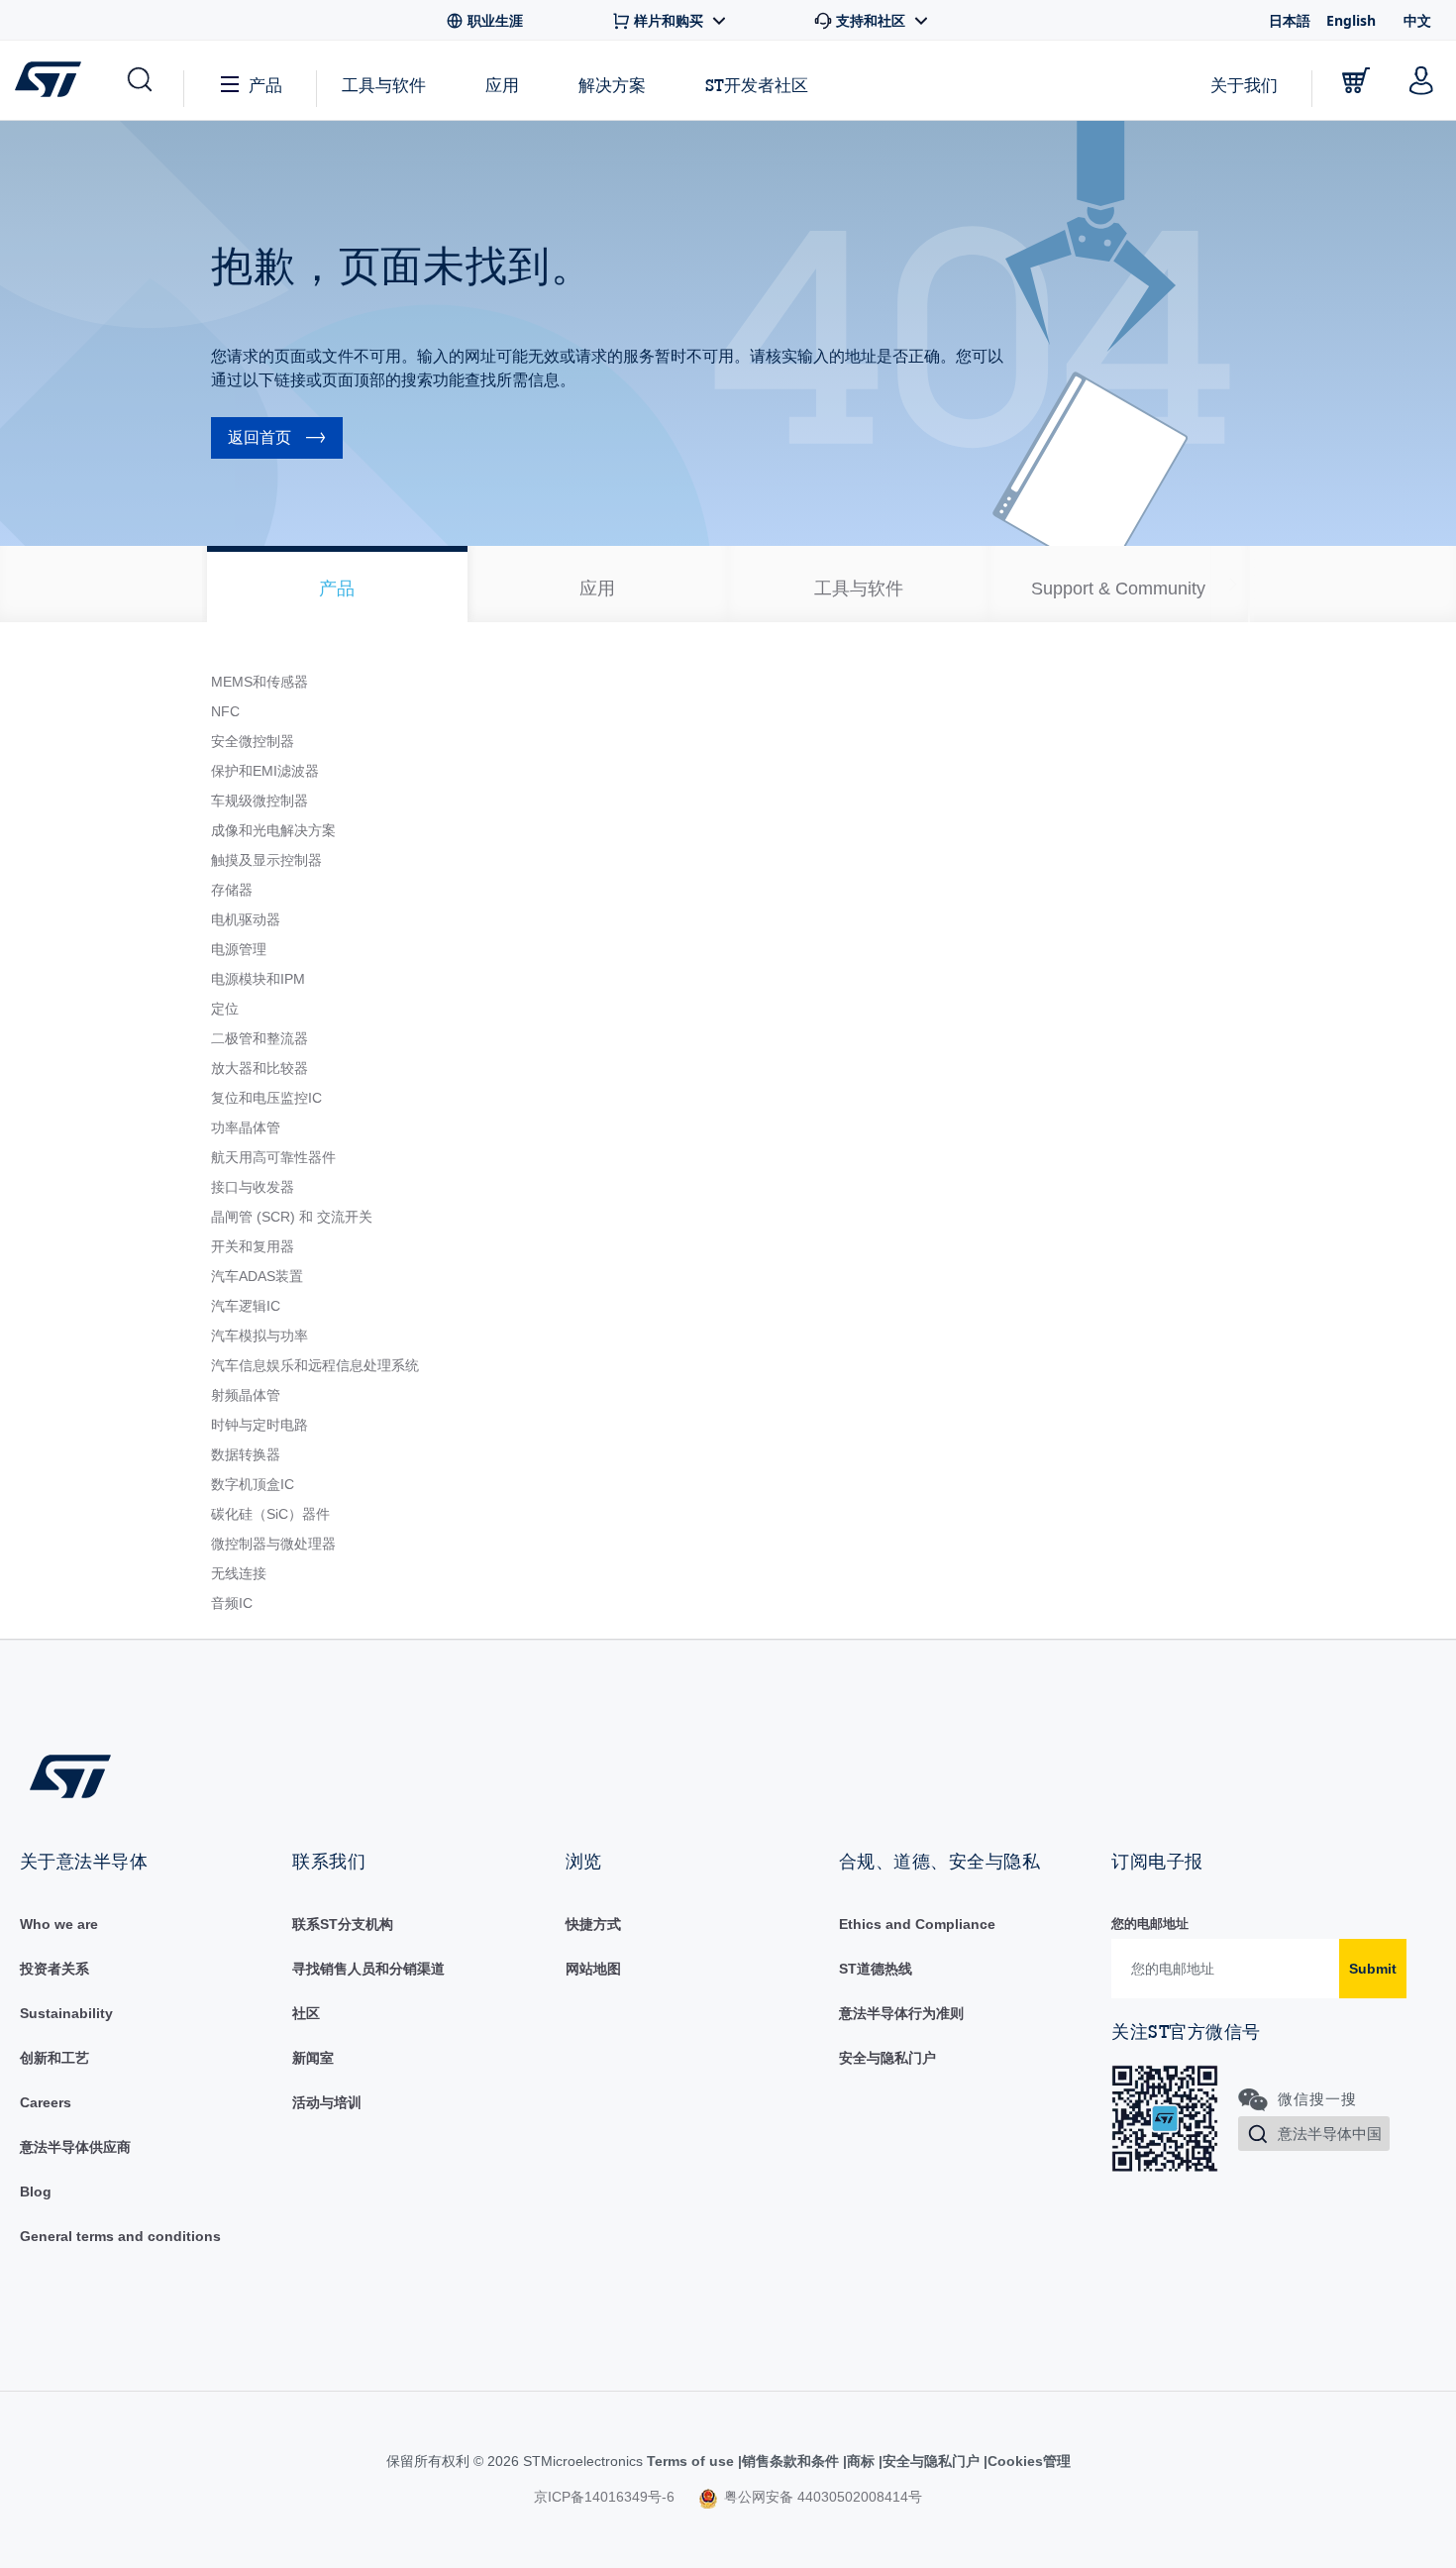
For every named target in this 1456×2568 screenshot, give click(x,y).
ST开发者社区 (757, 85)
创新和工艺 (54, 2058)
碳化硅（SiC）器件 (270, 1514)
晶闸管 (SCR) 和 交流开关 (292, 1217)
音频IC (232, 1603)
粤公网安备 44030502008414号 (821, 2497)
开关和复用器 (253, 1246)
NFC (225, 711)
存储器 (232, 890)
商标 (845, 2461)
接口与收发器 (253, 1187)
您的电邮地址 (1150, 1924)
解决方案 (612, 85)
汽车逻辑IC (246, 1306)
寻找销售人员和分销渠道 (368, 1969)
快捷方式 (593, 1924)
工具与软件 (384, 85)
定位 (225, 1009)
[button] (138, 80)
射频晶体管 (246, 1395)
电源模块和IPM (258, 979)
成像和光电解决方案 (273, 830)
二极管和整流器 (260, 1038)
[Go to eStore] (1356, 80)
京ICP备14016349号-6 (604, 2497)
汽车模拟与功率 (260, 1336)
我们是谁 (48, 1924)
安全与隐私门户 (887, 2058)
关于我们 (1244, 85)
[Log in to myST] (1421, 80)
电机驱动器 (246, 919)
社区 (306, 2013)
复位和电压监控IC (266, 1098)
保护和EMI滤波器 (265, 771)
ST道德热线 (876, 1969)
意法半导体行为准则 (901, 2013)
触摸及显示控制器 (266, 860)
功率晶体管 (246, 1127)
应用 (502, 85)
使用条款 (684, 2461)
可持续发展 (54, 2013)
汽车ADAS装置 (257, 1276)
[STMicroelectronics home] (52, 79)
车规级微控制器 (260, 801)
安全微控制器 (253, 741)
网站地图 (593, 1969)
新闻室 (313, 2058)
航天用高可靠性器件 (273, 1157)
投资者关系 (54, 1969)
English (1351, 20)
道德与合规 (874, 1924)
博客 (34, 2192)
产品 (265, 85)
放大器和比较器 (260, 1068)
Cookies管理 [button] (1019, 2461)
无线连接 (239, 1573)
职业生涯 (48, 2102)
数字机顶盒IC (253, 1484)
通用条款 (48, 2236)
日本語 (1290, 20)
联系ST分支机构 (343, 1924)
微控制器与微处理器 (273, 1544)
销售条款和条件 (771, 2461)
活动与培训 (327, 2102)
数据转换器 (246, 1454)
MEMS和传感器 (260, 682)
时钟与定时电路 (260, 1425)
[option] (337, 584)
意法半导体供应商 (75, 2147)
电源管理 (239, 949)
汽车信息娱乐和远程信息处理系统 (315, 1365)
